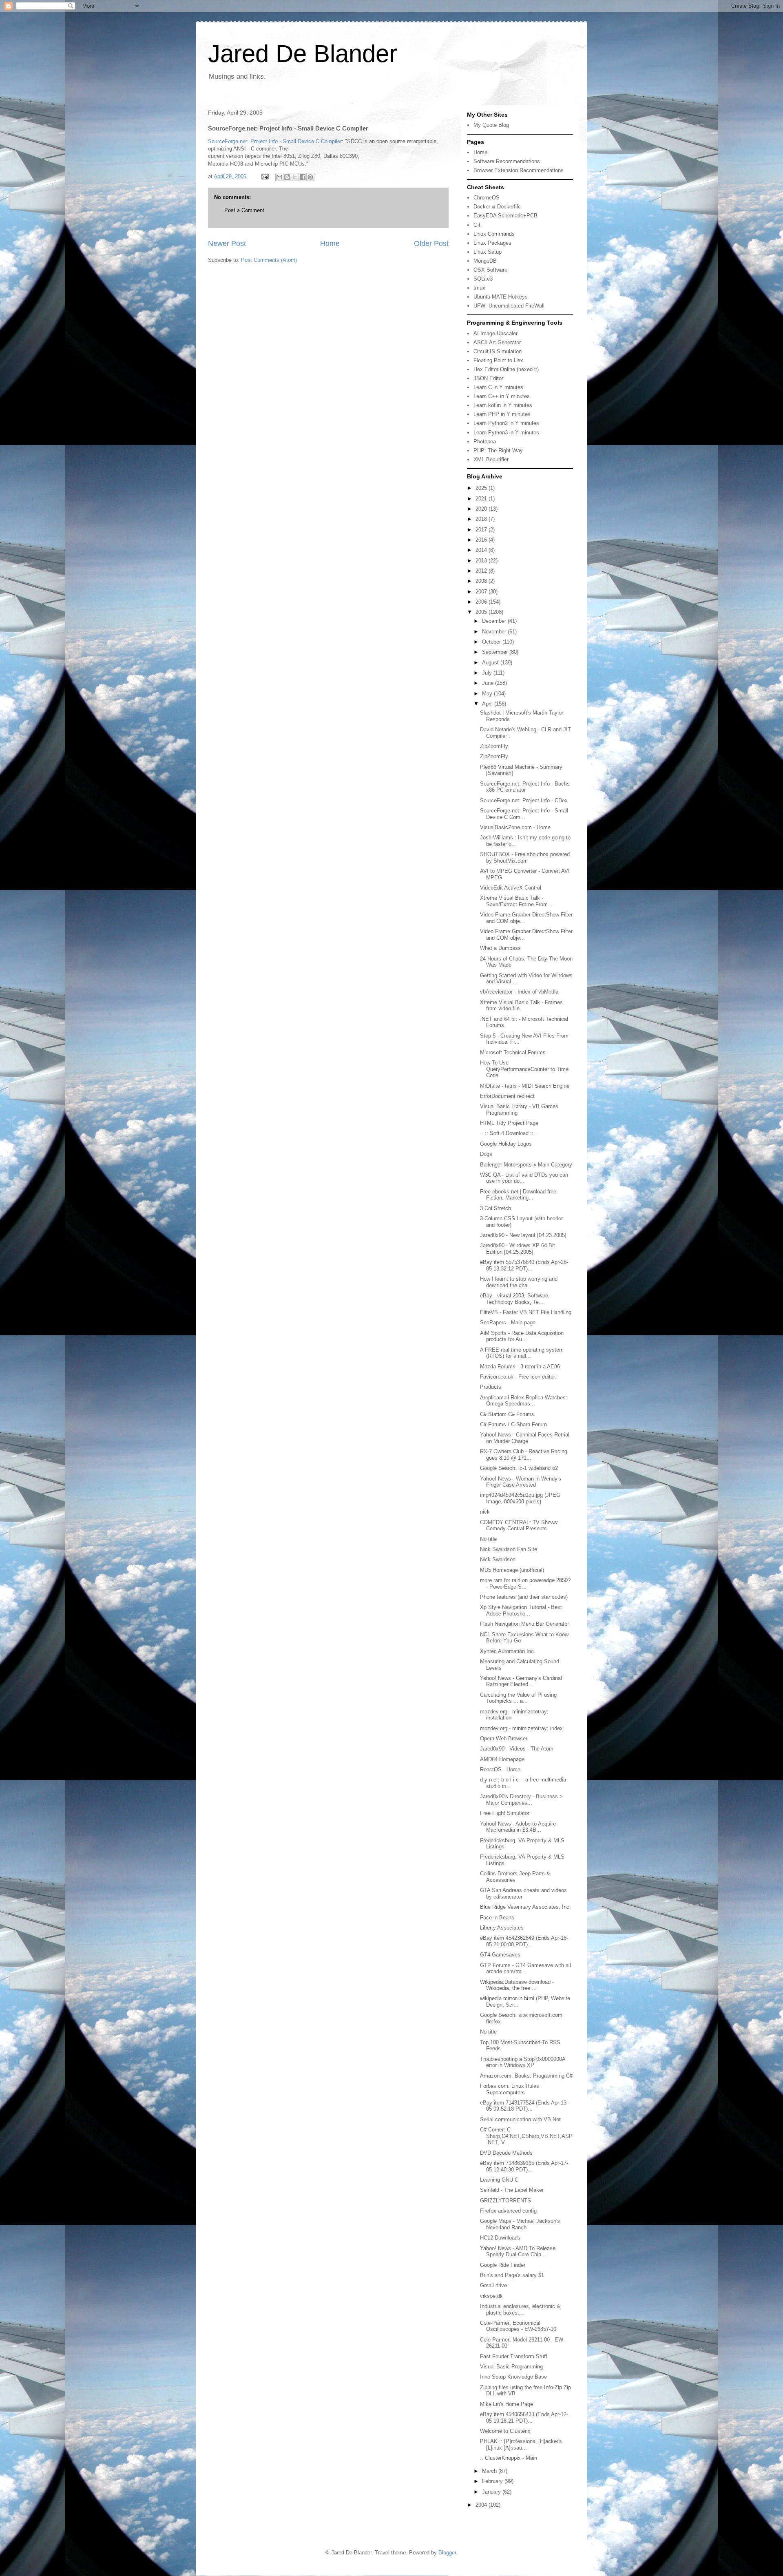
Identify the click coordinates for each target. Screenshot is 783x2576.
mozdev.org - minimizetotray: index (521, 1728)
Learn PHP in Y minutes (502, 414)
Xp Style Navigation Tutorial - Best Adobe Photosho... (521, 1610)
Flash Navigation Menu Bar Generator (524, 1624)
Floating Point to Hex (498, 360)
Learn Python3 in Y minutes (506, 433)
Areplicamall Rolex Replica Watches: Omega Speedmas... (524, 1401)
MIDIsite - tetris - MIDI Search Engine (525, 1086)
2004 (482, 2505)
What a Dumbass (500, 948)
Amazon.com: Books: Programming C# (526, 2076)
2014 (482, 550)
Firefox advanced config (508, 2211)
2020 (482, 509)
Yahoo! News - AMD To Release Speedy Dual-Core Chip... (518, 2252)
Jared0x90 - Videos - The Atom (517, 1749)
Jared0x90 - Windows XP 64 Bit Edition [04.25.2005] (518, 1249)
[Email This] (279, 177)
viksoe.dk (491, 2296)
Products (491, 1387)
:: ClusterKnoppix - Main (509, 2458)
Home (330, 243)
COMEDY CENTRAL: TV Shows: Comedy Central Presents (519, 1526)
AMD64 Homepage (502, 1759)
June (489, 683)
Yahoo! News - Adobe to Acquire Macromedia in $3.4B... (518, 1827)
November (495, 632)
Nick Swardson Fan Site (509, 1549)
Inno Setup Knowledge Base (513, 2377)
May (488, 694)
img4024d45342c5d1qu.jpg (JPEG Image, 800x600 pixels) (520, 1498)
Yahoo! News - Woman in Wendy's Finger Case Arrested (521, 1482)
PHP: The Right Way (498, 450)
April (488, 704)
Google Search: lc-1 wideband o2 (519, 1468)
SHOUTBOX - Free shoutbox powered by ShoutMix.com (525, 858)
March (490, 2471)
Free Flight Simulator (505, 1813)
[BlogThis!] (287, 177)
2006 (482, 602)
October (492, 642)
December (495, 621)
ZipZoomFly (494, 746)
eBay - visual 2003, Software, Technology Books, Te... (515, 1299)
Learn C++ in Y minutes (502, 396)
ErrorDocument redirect (507, 1096)
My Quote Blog (491, 125)
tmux (479, 288)
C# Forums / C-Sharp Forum (513, 1424)
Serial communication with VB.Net (520, 2119)
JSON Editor (488, 378)
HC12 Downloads (500, 2238)
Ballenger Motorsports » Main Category (526, 1165)
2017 (482, 530)
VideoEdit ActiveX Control (511, 888)
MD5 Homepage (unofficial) (512, 1570)
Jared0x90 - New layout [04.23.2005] (523, 1235)
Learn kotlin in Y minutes (503, 405)
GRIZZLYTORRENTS (505, 2201)
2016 (482, 540)
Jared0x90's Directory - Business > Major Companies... (521, 1800)
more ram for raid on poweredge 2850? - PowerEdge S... (525, 1583)
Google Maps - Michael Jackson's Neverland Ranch (520, 2224)
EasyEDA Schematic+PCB (505, 216)
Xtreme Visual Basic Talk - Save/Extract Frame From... (516, 901)
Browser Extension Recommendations (519, 170)
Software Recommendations (507, 161)
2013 (482, 561)
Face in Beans (497, 1918)
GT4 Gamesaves (500, 1955)
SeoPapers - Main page (508, 1322)
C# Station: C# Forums (507, 1414)
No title (488, 1539)
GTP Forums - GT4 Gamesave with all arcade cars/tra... (525, 1969)
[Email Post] (264, 176)
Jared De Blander (303, 54)
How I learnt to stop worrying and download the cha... (519, 1282)
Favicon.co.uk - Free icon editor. (518, 1377)
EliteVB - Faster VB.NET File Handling (526, 1312)
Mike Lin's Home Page (507, 2404)
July (488, 673)
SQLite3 (483, 279)
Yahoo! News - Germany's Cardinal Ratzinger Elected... (521, 1681)
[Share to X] (295, 177)
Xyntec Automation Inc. (508, 1651)
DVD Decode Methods (506, 2153)
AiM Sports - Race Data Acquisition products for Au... (522, 1336)
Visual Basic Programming (511, 2367)
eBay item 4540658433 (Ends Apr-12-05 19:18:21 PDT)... (524, 2418)
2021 (482, 499)
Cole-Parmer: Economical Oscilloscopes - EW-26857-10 (518, 2326)
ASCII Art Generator (497, 342)
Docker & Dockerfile (497, 207)
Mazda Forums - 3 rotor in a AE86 (520, 1367)
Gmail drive (493, 2285)
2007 (482, 592)
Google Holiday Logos (506, 1144)
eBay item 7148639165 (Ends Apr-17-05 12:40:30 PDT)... (524, 2166)
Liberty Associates (502, 1928)
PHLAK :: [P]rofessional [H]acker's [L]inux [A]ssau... (521, 2444)
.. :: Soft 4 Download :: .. (509, 1133)
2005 (482, 612)
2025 (482, 488)
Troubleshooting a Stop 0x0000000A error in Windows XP (523, 2062)
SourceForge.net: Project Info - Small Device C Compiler (275, 141)
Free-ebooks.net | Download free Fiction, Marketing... (518, 1195)
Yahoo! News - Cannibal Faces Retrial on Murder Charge (525, 1438)
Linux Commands (494, 234)
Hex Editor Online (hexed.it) (506, 369)
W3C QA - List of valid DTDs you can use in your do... (524, 1178)
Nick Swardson (498, 1559)
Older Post (431, 243)
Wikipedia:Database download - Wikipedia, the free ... (517, 1985)
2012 (482, 571)
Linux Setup (488, 252)
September (496, 652)
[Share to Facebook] (303, 177)
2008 (482, 581)
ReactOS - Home (500, 1769)
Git (477, 225)
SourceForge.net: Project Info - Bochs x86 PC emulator (525, 787)
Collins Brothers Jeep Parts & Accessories (515, 1877)
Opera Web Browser (504, 1738)
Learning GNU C (499, 2180)
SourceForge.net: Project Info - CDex (524, 800)
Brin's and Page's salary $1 (512, 2275)
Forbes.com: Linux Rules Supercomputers (510, 2089)
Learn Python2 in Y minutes (506, 423)
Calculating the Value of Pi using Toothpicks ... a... (518, 1698)
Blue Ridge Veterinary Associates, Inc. (525, 1907)
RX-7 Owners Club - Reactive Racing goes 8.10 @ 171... (524, 1455)
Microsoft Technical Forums (513, 1052)
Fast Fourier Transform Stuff (514, 2356)
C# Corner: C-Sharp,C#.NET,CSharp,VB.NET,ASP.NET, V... (526, 2136)
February (493, 2481)
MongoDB (485, 261)
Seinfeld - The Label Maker (512, 2190)
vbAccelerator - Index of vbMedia (519, 992)
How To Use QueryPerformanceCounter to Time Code (524, 1069)
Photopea (485, 442)
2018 (482, 519)
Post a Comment (244, 210)
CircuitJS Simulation (498, 351)
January (492, 2492)
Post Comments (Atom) (269, 260)
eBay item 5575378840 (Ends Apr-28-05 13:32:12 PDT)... (524, 1265)
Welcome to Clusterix (505, 2431)
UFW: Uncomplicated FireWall (509, 306)
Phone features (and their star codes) (524, 1597)
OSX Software (490, 270)
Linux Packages (492, 243)
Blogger (447, 2553)
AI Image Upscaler (495, 333)
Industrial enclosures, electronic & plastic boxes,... (520, 2309)
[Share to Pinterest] (310, 177)
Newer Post (227, 243)
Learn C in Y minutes (498, 387)
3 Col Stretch (495, 1208)
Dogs (486, 1154)
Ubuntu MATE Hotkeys (501, 297)
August (491, 663)
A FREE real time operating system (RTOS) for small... (522, 1353)
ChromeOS (487, 198)
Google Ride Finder (503, 2265)
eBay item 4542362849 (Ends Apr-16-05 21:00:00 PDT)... (524, 1941)
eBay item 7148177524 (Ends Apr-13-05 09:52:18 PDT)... (524, 2106)
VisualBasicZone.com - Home (515, 827)
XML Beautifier (491, 459)
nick (485, 1512)
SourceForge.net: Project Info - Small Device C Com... (524, 814)
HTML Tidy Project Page (509, 1123)
